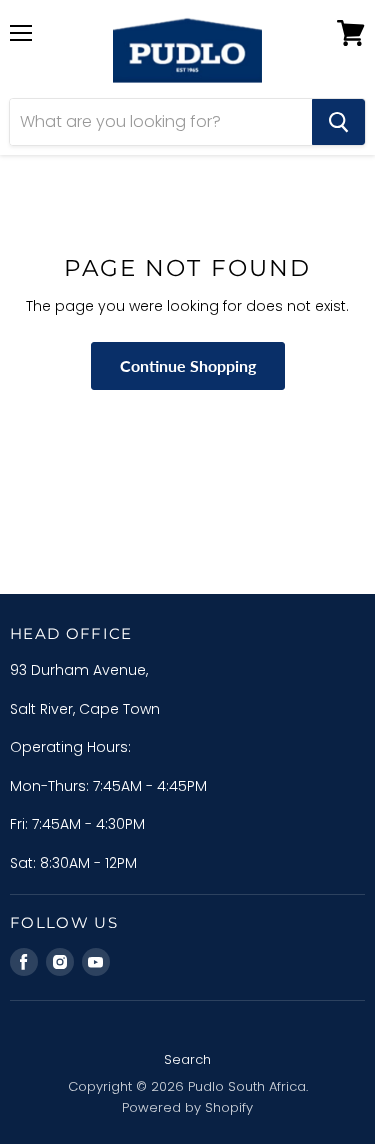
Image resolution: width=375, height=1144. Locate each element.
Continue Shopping (188, 365)
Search (187, 1059)
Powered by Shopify (187, 1107)
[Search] (338, 122)
